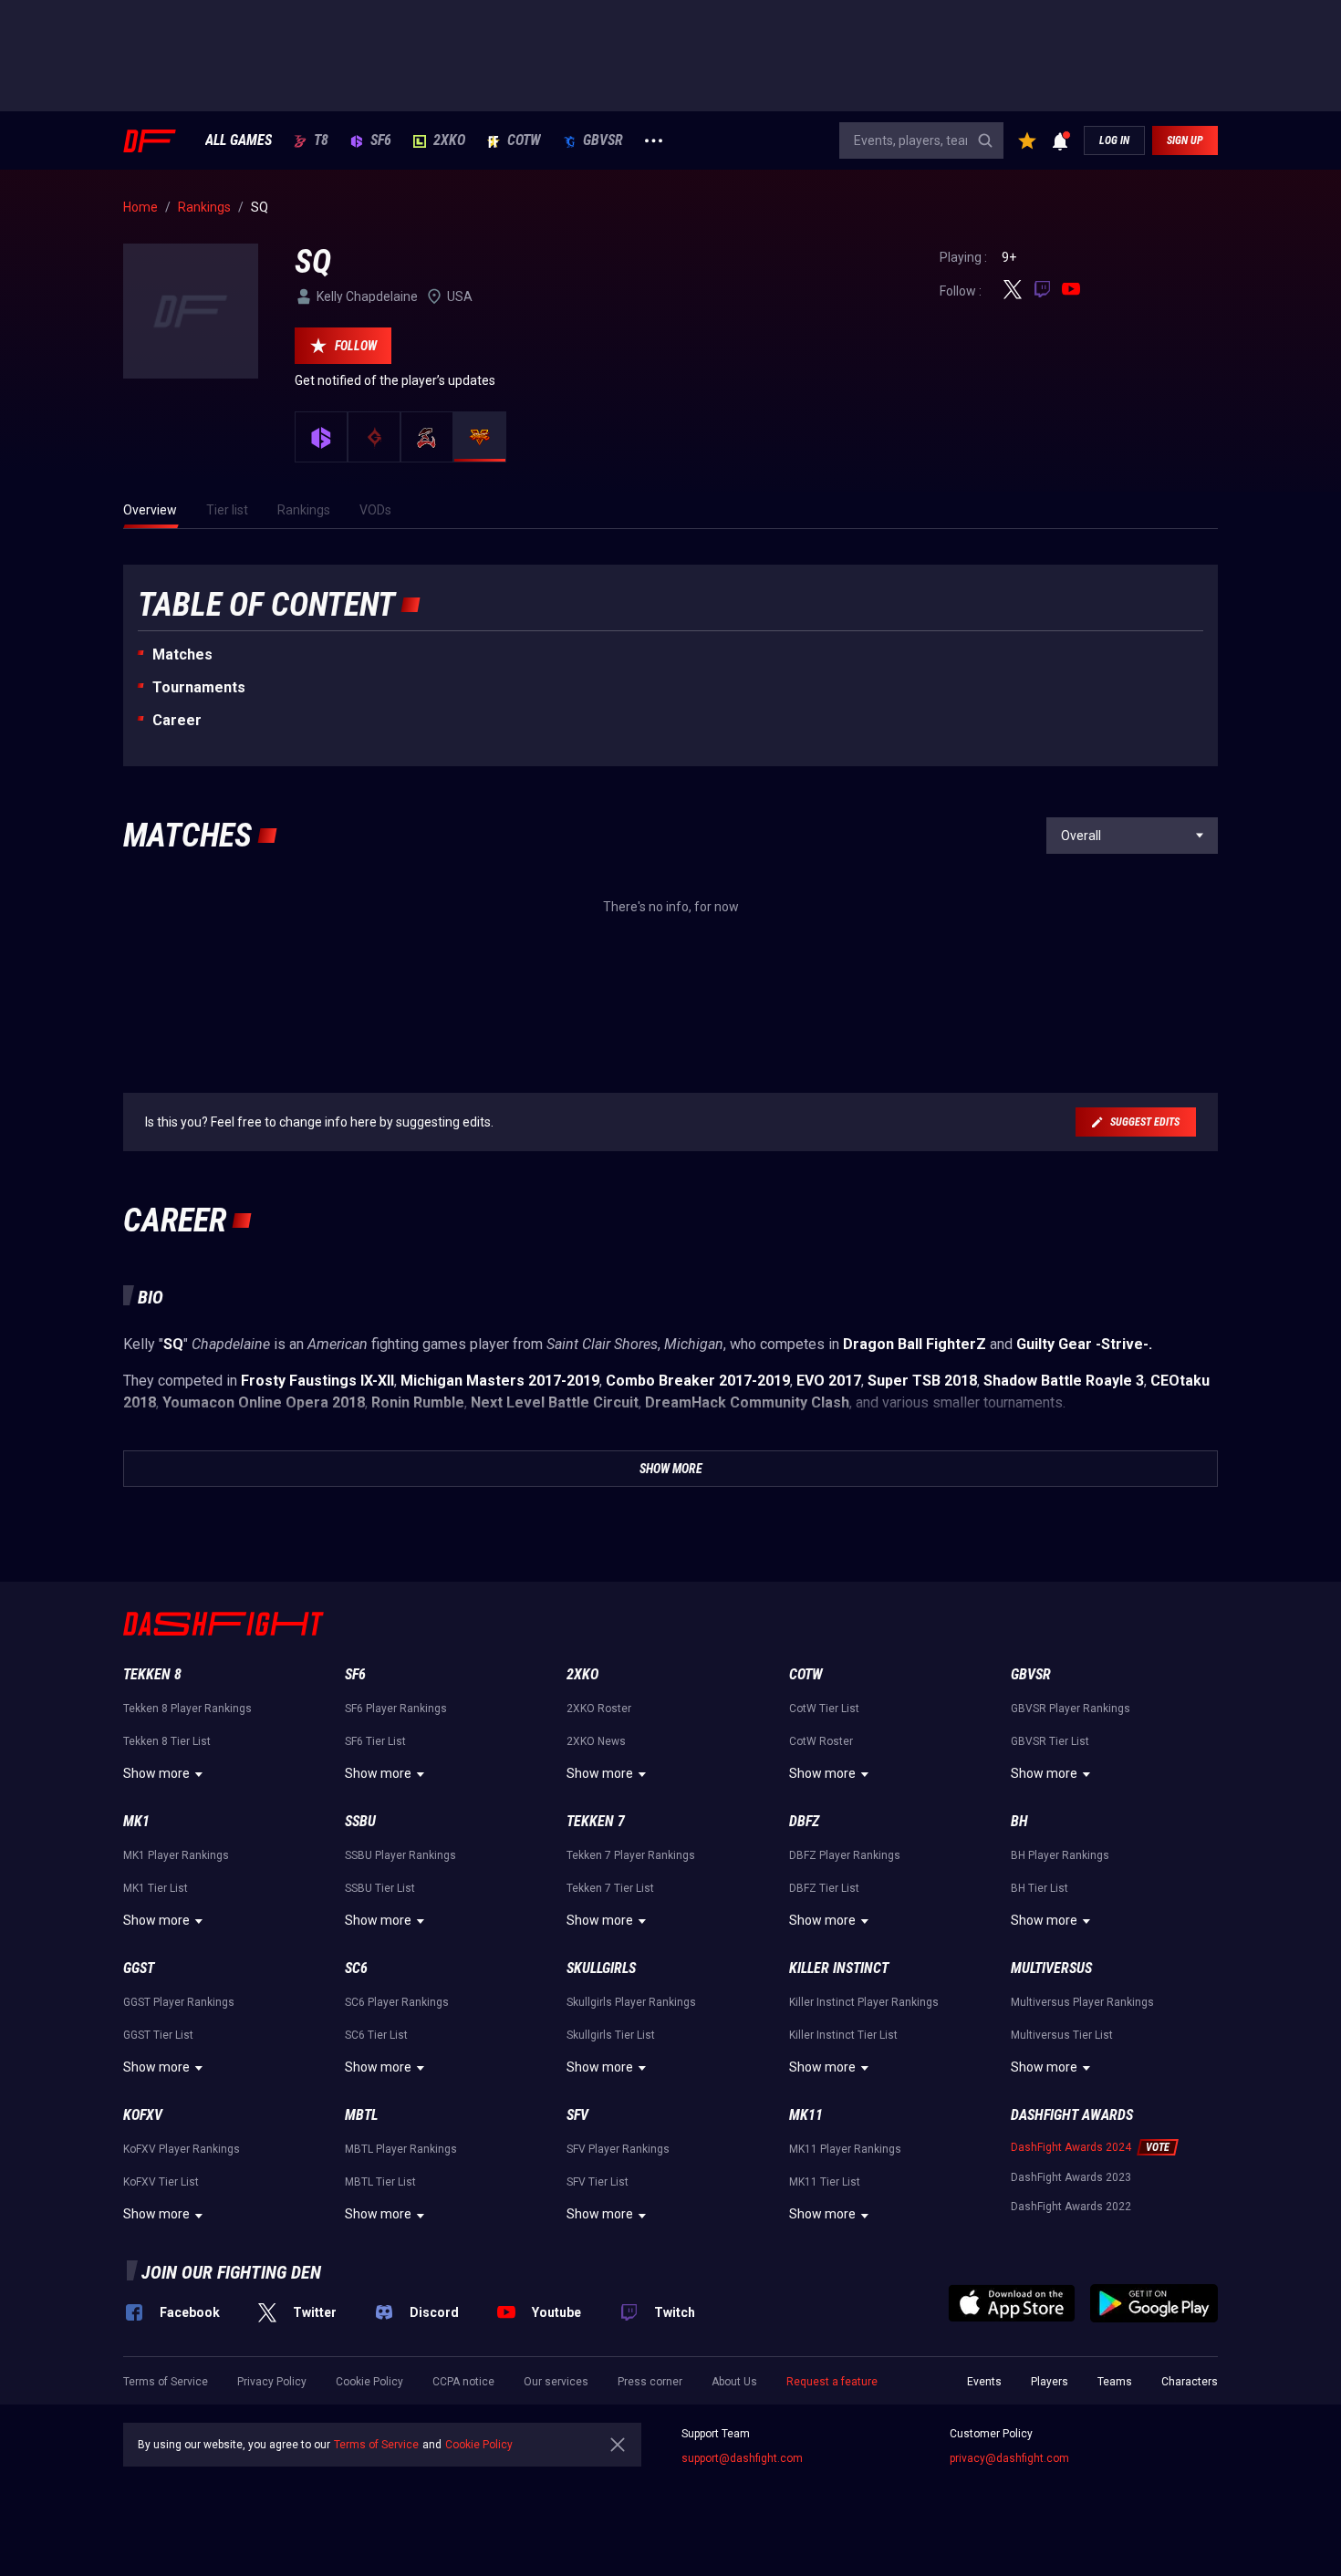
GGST (139, 1968)
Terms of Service (166, 2382)
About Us (734, 2382)
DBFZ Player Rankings (845, 1855)
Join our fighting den (231, 2272)
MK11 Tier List (825, 2182)
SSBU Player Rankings (400, 1855)
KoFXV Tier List (161, 2182)
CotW (524, 140)
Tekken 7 (596, 1821)
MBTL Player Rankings (401, 2149)
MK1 (136, 1821)
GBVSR (603, 140)
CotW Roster (821, 1741)
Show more (156, 1773)
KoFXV (143, 2115)
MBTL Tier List (380, 2182)
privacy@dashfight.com (1009, 2458)
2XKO (449, 140)
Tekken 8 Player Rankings (187, 1709)
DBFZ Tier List (824, 1888)
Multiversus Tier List (1062, 2035)
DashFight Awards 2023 (1071, 2177)
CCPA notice (463, 2382)
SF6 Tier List (375, 1741)
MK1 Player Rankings (176, 1855)
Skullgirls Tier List (611, 2035)
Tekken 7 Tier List (610, 1888)
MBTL (361, 2115)
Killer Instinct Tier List (843, 2035)
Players (1050, 2382)
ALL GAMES (239, 140)
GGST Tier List (158, 2035)
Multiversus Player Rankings (1082, 2002)
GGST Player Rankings (179, 2002)
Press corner (650, 2382)
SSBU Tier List (380, 1888)
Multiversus (1051, 1968)
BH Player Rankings (1060, 1855)
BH (1019, 1821)
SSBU (360, 1821)
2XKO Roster (599, 1709)
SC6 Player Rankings (397, 2002)
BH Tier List (1040, 1888)
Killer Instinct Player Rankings (864, 2002)
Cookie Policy (369, 2382)
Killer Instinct (839, 1968)
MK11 (806, 2115)
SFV (577, 2115)
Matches (182, 654)
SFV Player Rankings (618, 2149)
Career (177, 720)
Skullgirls (601, 1968)
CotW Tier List (824, 1709)
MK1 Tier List (156, 1888)
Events (984, 2382)
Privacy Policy (272, 2382)
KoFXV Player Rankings (182, 2149)
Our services (556, 2382)
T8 (321, 140)
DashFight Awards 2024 (1071, 2147)
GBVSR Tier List (1050, 1741)
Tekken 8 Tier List (167, 1741)
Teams (1115, 2382)
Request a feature (832, 2382)
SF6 (381, 140)
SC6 (356, 1968)
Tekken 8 (152, 1674)
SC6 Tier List (376, 2035)
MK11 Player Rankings (845, 2149)
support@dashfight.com (742, 2458)
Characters (1190, 2382)
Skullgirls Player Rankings (631, 2002)
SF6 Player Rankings (396, 1709)
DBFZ (804, 1821)
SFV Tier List (598, 2182)
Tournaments (199, 687)
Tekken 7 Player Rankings (631, 1855)
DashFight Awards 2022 (1071, 2207)
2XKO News (596, 1741)
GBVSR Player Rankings (1071, 1709)
